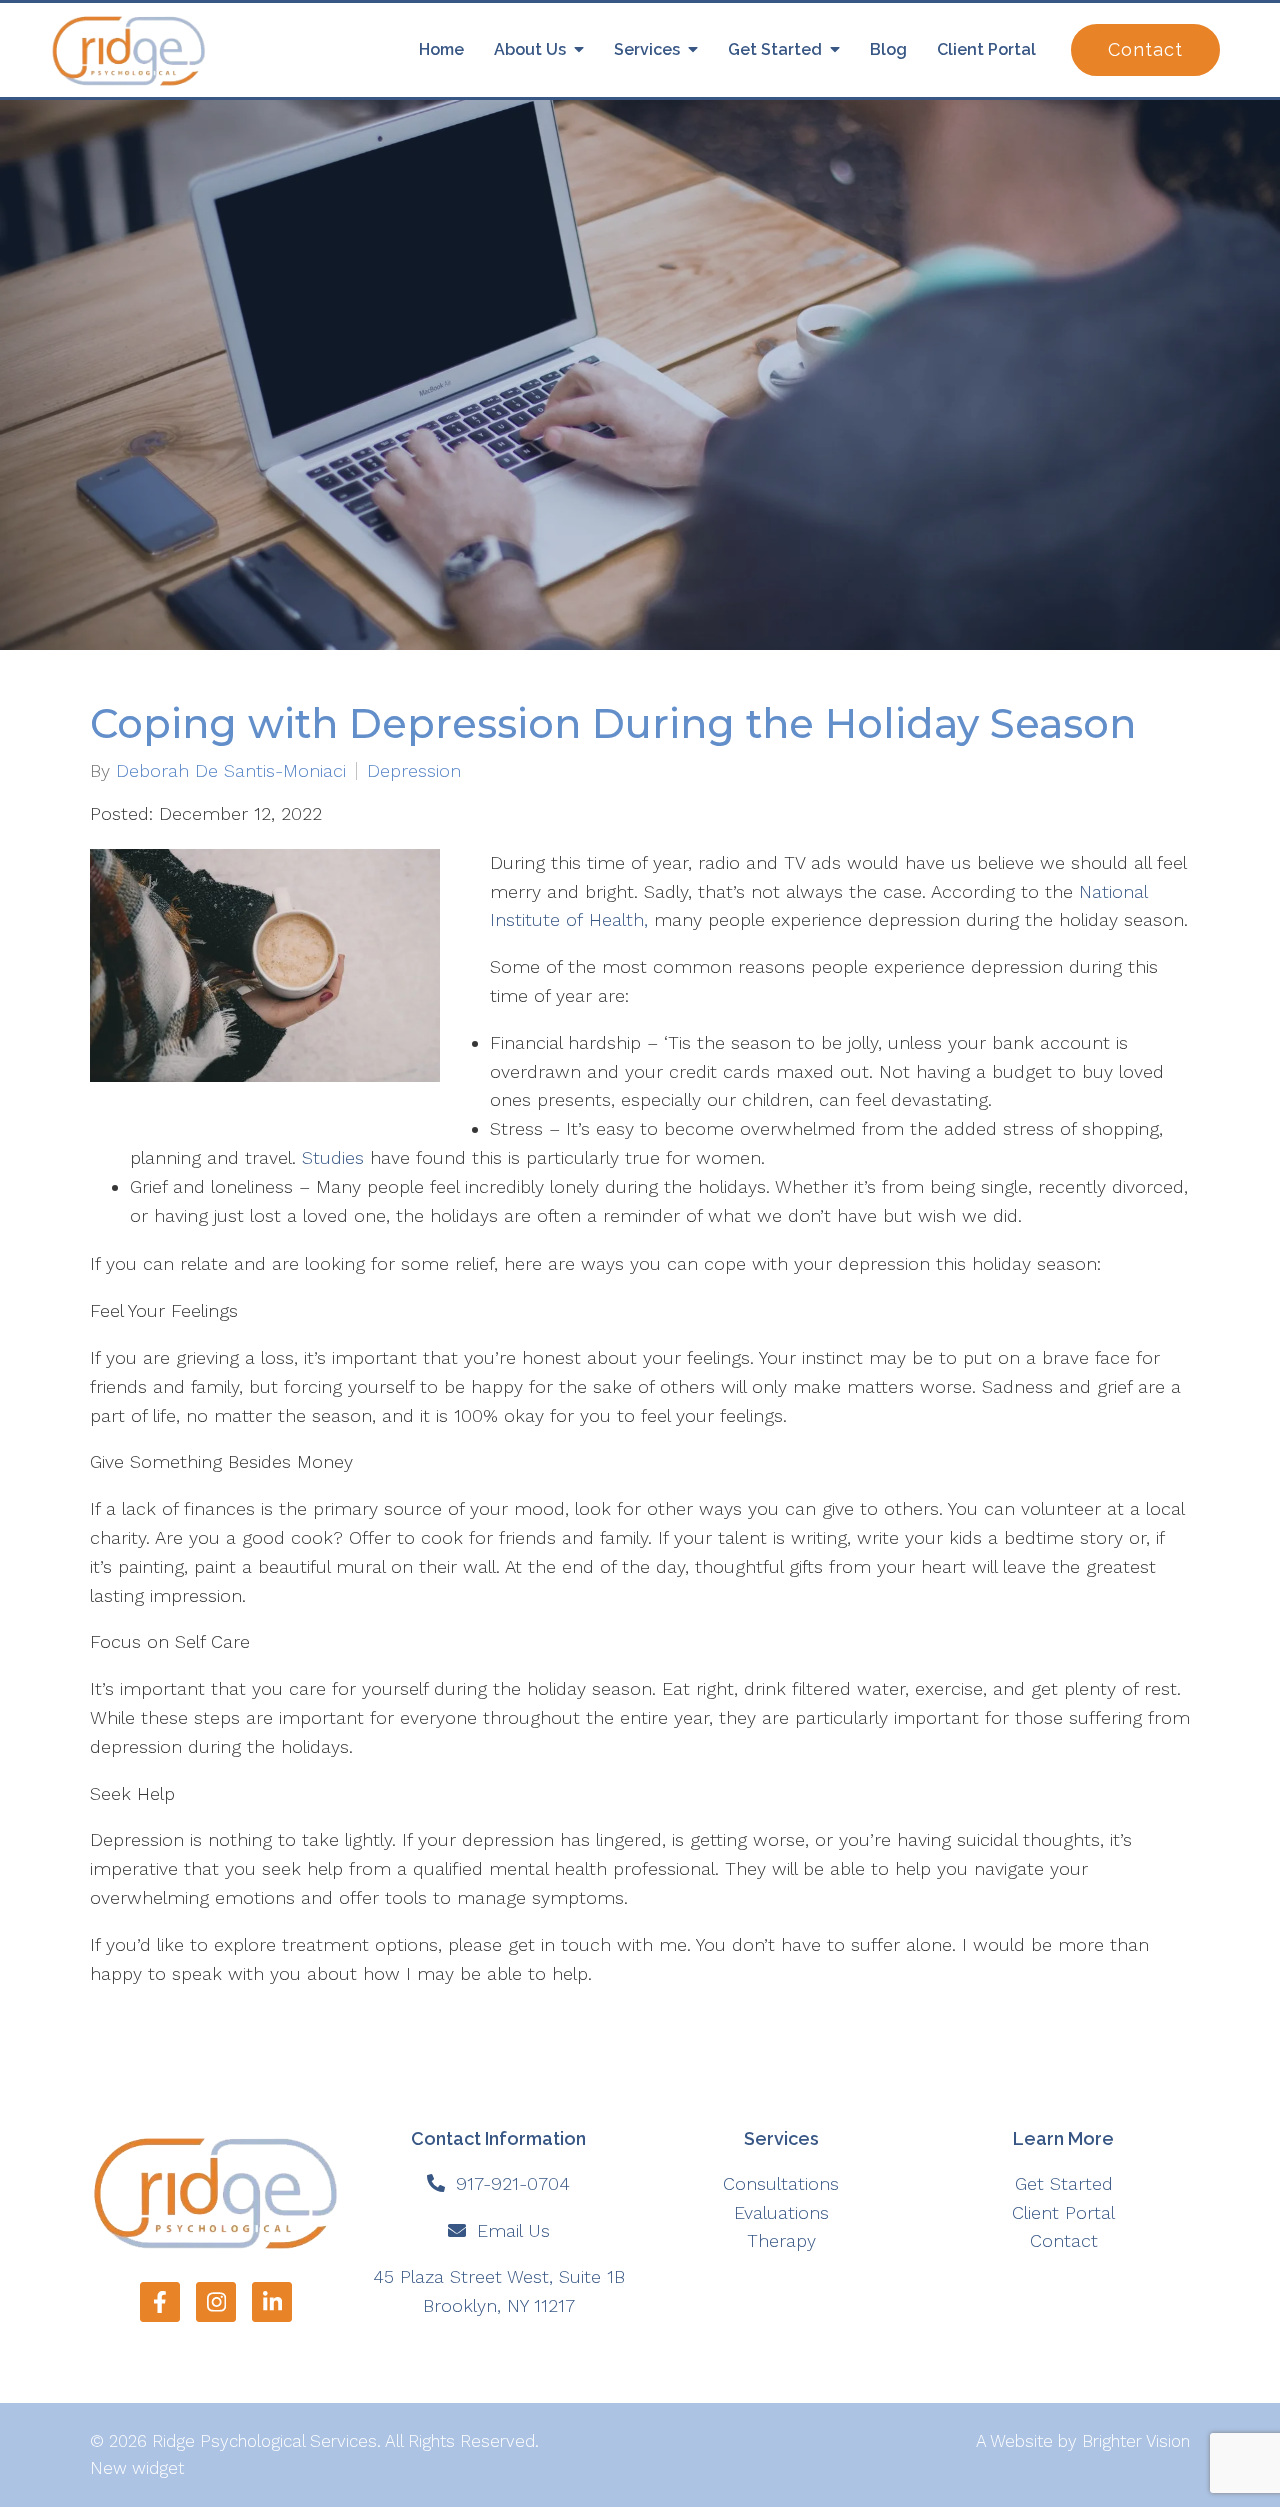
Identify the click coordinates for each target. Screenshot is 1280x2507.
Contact (1145, 49)
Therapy (781, 2240)
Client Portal (986, 49)
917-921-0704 (513, 2183)
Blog (888, 49)
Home (441, 49)
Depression (414, 771)
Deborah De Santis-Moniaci (231, 771)
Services (647, 49)
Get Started (775, 49)
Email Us (513, 2230)
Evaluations (781, 2212)
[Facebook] (160, 2302)
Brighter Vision (1136, 2441)
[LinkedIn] (272, 2302)
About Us (530, 49)
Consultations (781, 2183)
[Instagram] (216, 2302)
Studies (333, 1157)
